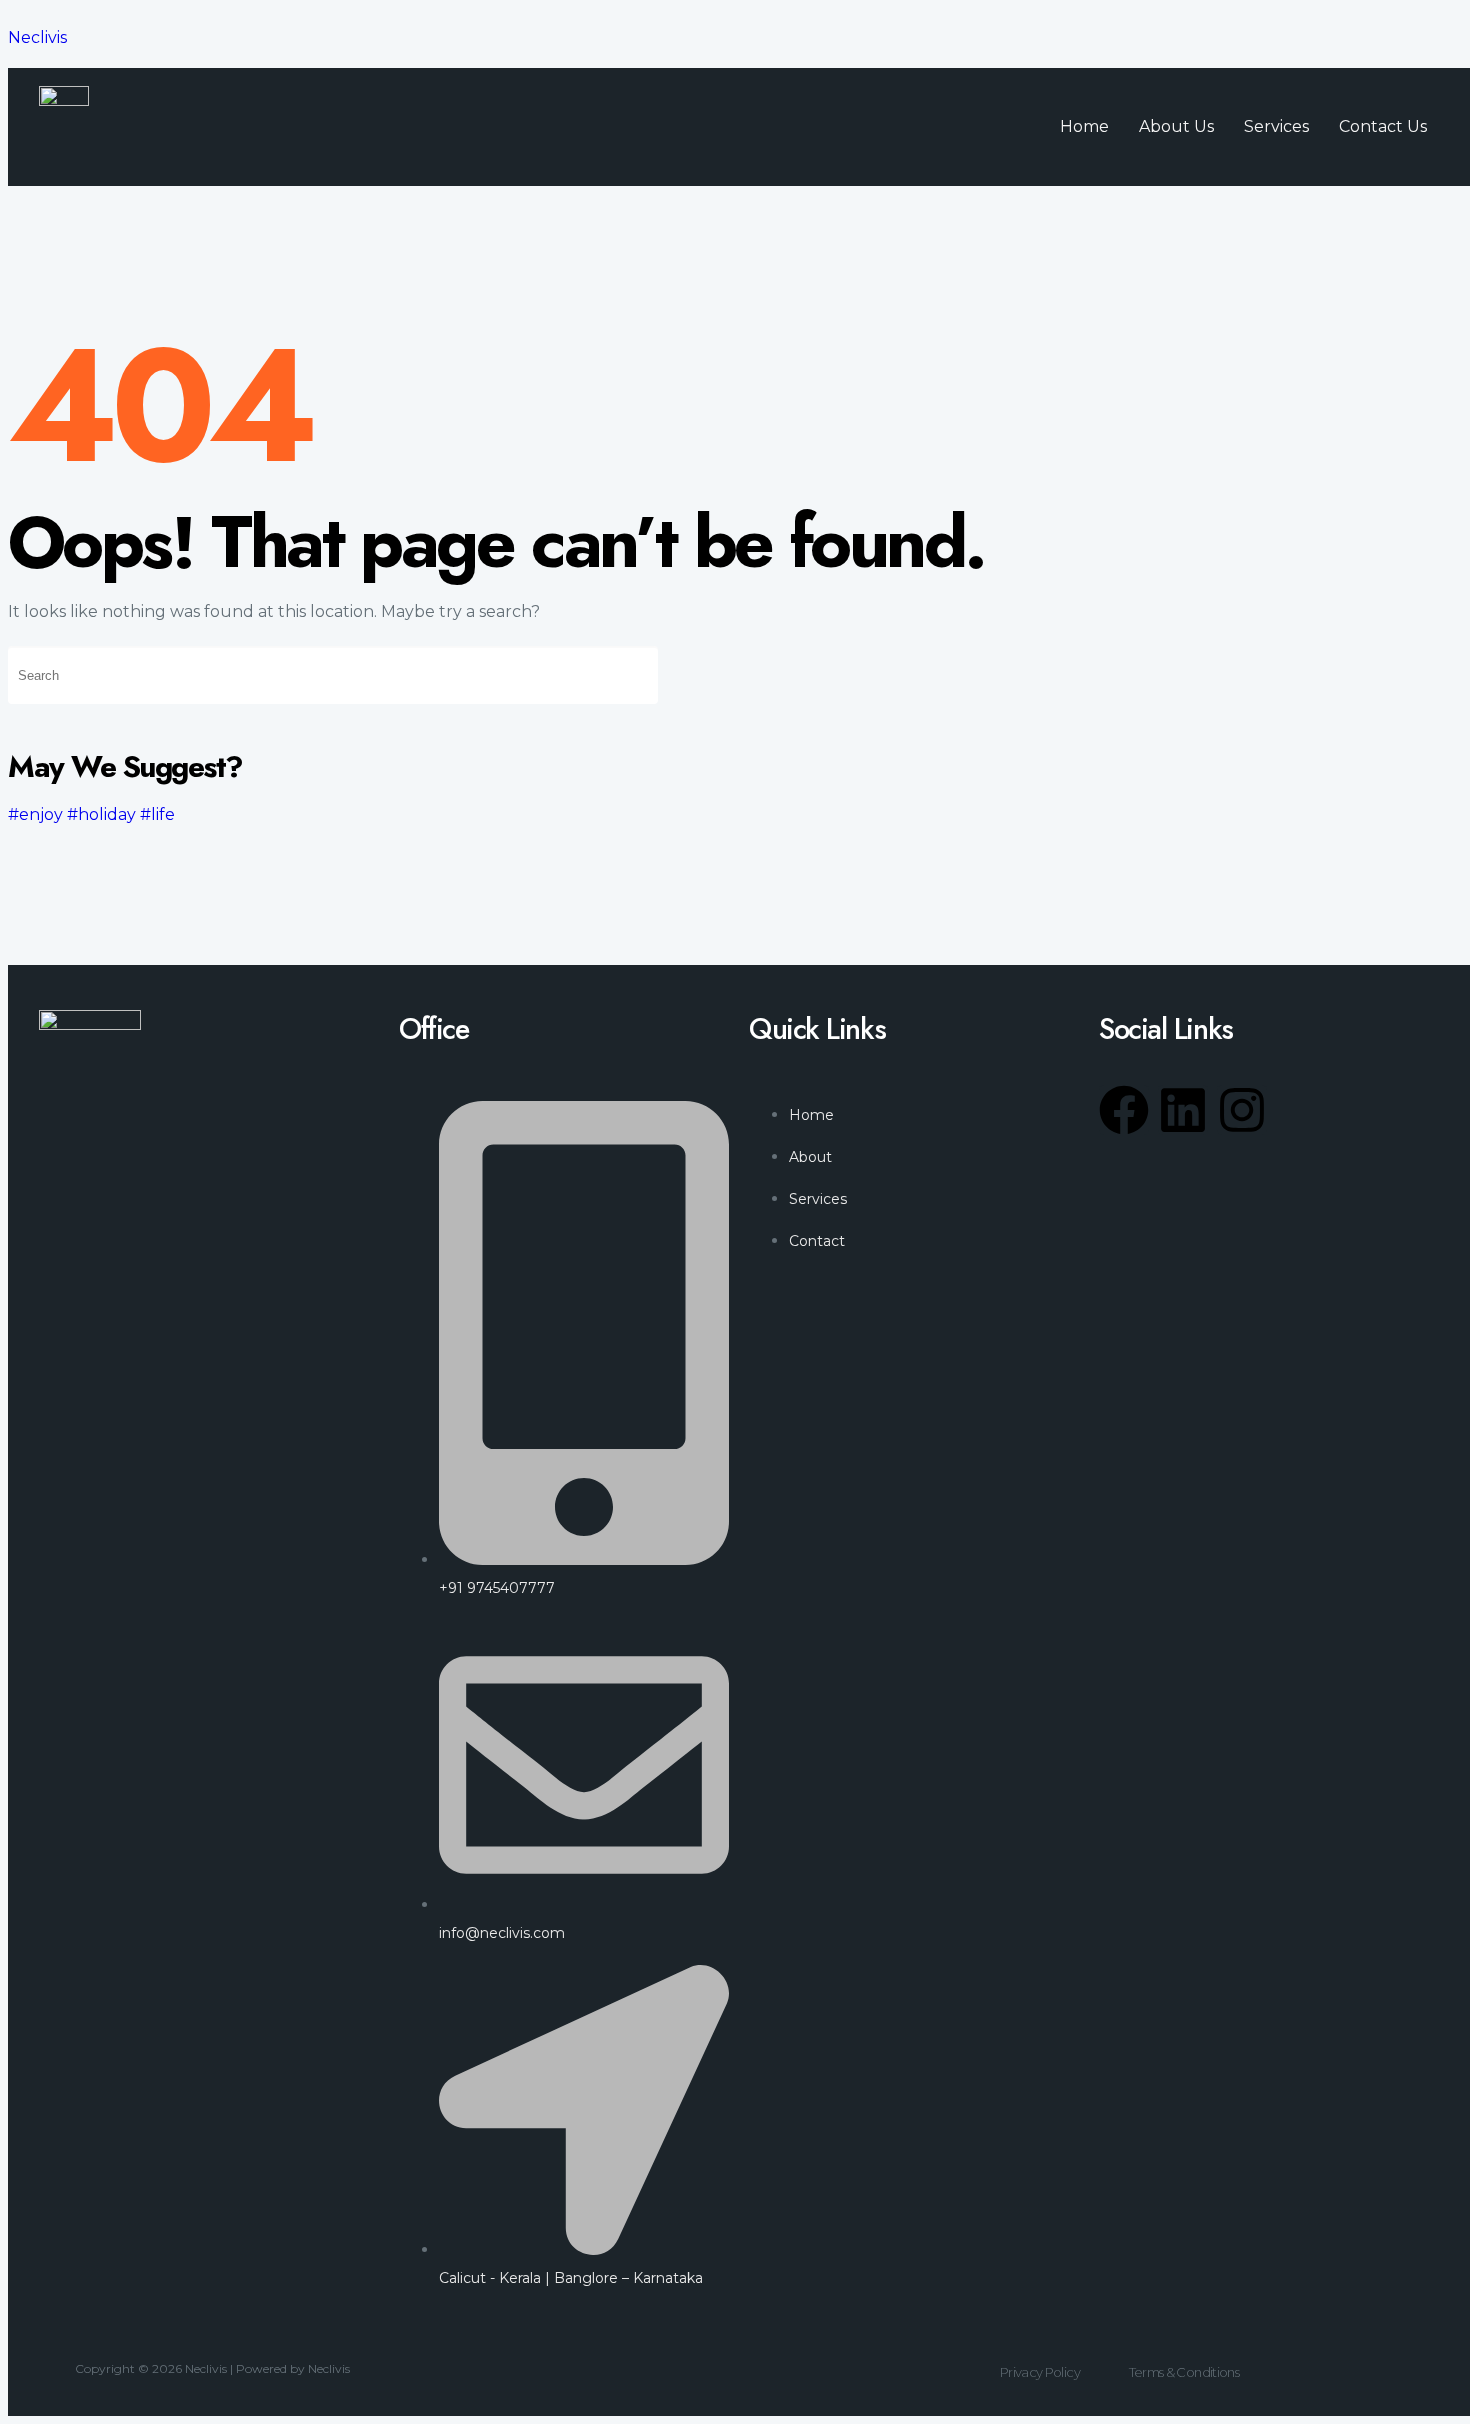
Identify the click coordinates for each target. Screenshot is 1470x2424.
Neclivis (37, 37)
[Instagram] (1242, 1110)
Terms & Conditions (1184, 2372)
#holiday (101, 814)
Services (1276, 126)
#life (157, 814)
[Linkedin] (1183, 1110)
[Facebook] (1124, 1110)
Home (1084, 126)
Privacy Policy (1040, 2372)
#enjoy (35, 814)
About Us (1176, 126)
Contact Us (1383, 126)
